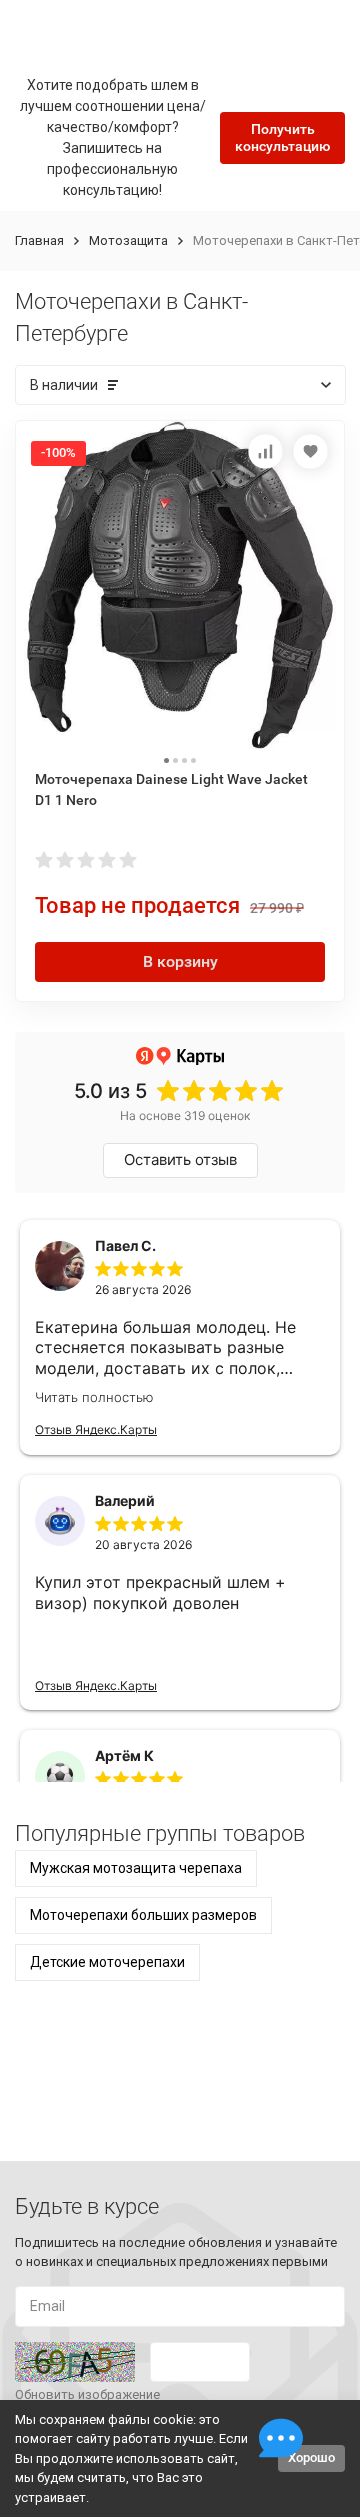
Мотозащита (128, 240)
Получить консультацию (282, 137)
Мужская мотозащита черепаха (136, 1868)
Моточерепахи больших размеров (143, 1915)
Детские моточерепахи (107, 1962)
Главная (39, 240)
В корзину (180, 961)
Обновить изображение (87, 2394)
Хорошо (311, 2457)
